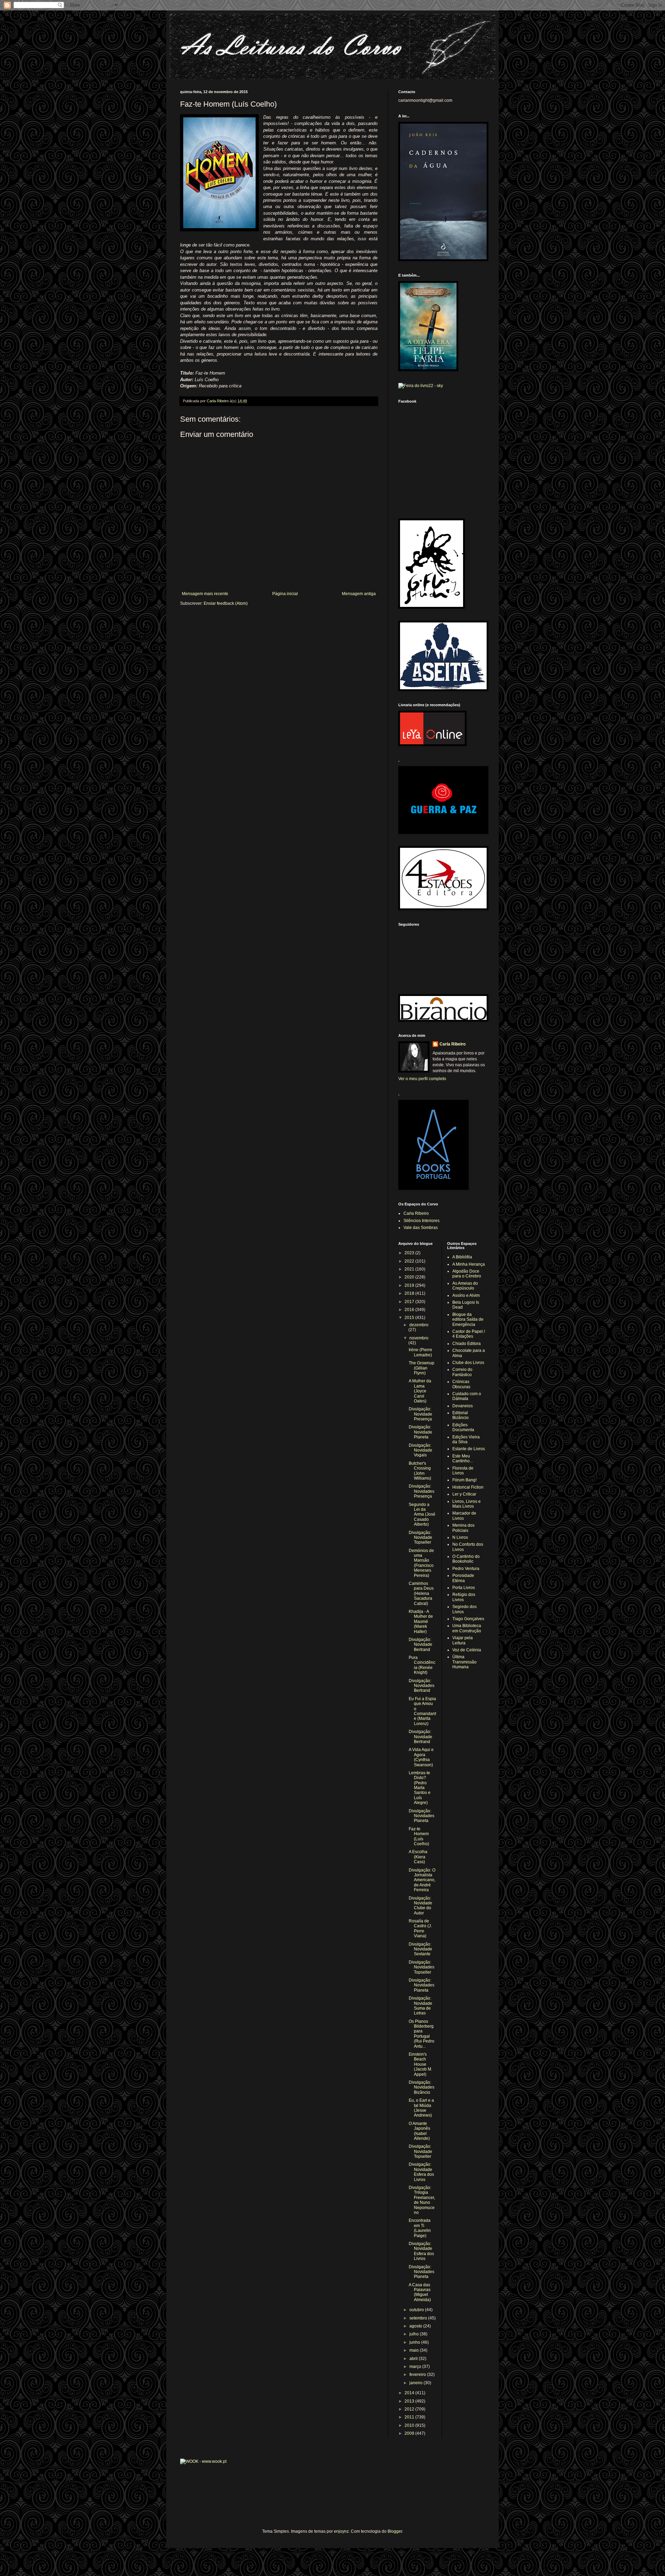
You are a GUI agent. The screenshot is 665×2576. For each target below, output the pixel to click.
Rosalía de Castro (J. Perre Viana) (420, 1928)
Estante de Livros (469, 1449)
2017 (410, 1302)
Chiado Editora (467, 1344)
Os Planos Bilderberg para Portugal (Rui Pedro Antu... (422, 2034)
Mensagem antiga (359, 594)
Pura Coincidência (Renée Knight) (422, 1665)
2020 (410, 1277)
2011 (410, 2417)
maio (415, 2350)
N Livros (460, 1537)
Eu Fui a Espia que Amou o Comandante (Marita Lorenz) (422, 1711)
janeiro (416, 2383)
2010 (410, 2425)
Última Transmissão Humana (464, 1662)
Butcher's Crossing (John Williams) (420, 1471)
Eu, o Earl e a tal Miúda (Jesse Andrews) (421, 2108)
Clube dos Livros (468, 1363)
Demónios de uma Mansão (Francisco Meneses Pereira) (421, 1563)
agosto (416, 2326)
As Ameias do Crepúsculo (465, 1286)
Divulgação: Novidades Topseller (422, 1967)
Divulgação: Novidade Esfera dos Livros (421, 2172)
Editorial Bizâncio (460, 1415)
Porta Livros (464, 1588)
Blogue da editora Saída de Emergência (468, 1320)
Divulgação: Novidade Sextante (420, 1949)
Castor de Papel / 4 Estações (469, 1334)
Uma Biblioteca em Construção (467, 1628)
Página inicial (285, 594)
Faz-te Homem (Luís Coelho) (419, 1836)
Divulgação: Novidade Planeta (420, 1432)
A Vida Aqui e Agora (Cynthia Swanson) (421, 1757)
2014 (410, 2393)
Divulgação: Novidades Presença (422, 1491)
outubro (417, 2310)
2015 (410, 1318)
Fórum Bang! (464, 1480)
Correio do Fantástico (462, 1372)
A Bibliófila (462, 1257)
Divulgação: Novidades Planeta (422, 1816)
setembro (419, 2318)
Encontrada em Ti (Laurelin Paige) (420, 2228)
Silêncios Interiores (422, 1221)
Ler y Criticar (464, 1494)
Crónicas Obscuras (461, 1384)
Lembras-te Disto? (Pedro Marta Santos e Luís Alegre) (420, 1788)
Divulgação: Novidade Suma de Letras (420, 2006)
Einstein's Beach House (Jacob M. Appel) (420, 2064)
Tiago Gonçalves (468, 1619)
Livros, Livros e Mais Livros (467, 1504)
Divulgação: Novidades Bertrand (422, 1686)
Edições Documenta (463, 1427)
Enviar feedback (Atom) (226, 603)
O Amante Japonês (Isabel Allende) (419, 2131)
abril (414, 2359)
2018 (410, 1293)
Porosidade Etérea (463, 1578)
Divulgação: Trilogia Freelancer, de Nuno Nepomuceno (422, 2200)
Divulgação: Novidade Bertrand (420, 1645)
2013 (410, 2401)
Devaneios (463, 1406)
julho (415, 2334)
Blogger (395, 2531)
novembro (419, 1338)
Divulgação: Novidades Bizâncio (422, 2087)
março (416, 2367)
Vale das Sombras (421, 1228)
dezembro (419, 1325)
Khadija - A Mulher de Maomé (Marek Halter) (421, 1622)
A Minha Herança (469, 1264)
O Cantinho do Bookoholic (466, 1559)
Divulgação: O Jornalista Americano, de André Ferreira (422, 1880)
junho (415, 2342)
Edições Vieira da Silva (466, 1439)
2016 (410, 1310)
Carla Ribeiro (453, 1044)
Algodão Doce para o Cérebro (467, 1274)
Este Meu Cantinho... (463, 1458)
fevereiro (418, 2375)
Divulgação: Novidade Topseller (420, 1538)
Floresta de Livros (463, 1471)
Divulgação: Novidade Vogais (420, 1450)
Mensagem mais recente (205, 594)
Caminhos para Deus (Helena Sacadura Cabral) (421, 1594)
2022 (410, 1261)
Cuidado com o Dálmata (467, 1396)
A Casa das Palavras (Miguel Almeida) (420, 2292)
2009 (410, 2433)
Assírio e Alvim (466, 1295)
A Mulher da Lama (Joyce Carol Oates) (420, 1391)
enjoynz (341, 2531)
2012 (410, 2409)
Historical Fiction (468, 1487)
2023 (410, 1253)
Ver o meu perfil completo (422, 1079)
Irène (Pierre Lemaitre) (420, 1352)
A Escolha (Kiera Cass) (418, 1857)
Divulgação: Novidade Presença (420, 1414)
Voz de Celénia (467, 1650)
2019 (410, 1285)
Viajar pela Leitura (463, 1640)
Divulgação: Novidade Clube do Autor (420, 1906)
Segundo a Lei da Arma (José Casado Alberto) (422, 1515)
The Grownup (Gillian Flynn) (422, 1368)
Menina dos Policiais (463, 1528)
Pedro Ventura (466, 1569)
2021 (410, 1269)
